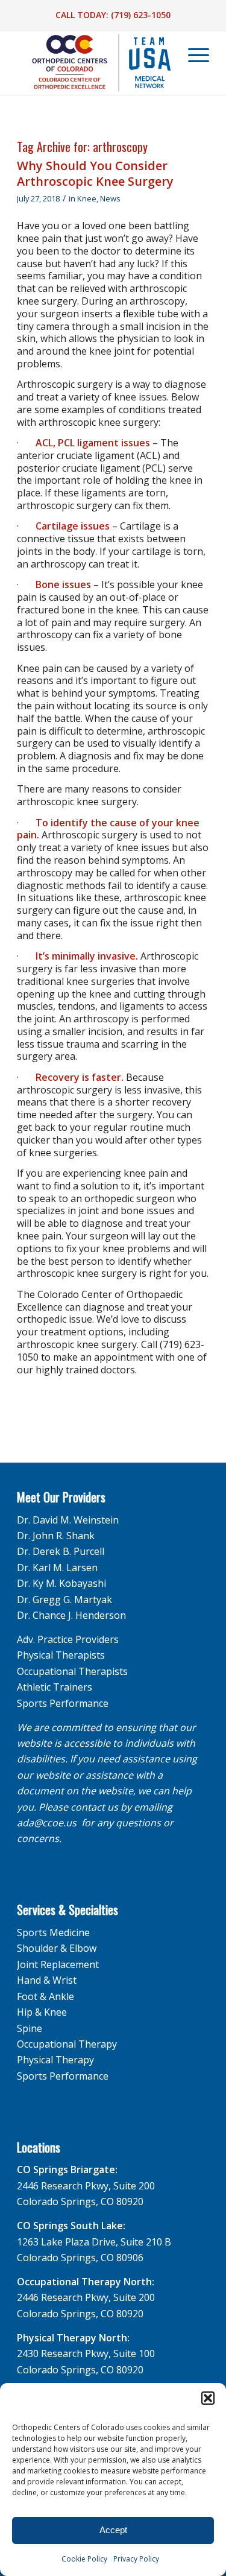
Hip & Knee (42, 2012)
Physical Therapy (55, 2060)
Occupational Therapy (67, 2044)
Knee (87, 198)
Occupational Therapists (72, 1671)
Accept (113, 2530)
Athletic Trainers (55, 1687)
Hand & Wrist (47, 1980)
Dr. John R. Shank (56, 1536)
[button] (208, 2398)
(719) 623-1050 (141, 15)
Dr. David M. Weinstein (68, 1520)
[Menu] (193, 55)
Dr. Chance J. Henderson (71, 1615)
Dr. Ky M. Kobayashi (61, 1583)
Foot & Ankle (46, 1996)
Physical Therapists (61, 1655)
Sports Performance (63, 1703)
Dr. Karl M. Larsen (57, 1568)
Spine (30, 2028)
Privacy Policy (136, 2559)
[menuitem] (192, 55)
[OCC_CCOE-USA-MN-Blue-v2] (94, 63)
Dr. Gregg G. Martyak (64, 1600)
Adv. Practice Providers (68, 1639)
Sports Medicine (53, 1932)
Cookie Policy (84, 2559)
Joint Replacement (58, 1964)
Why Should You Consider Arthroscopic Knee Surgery (95, 173)
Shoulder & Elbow (57, 1948)
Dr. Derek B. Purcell (61, 1551)
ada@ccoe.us (47, 1823)
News (110, 198)
